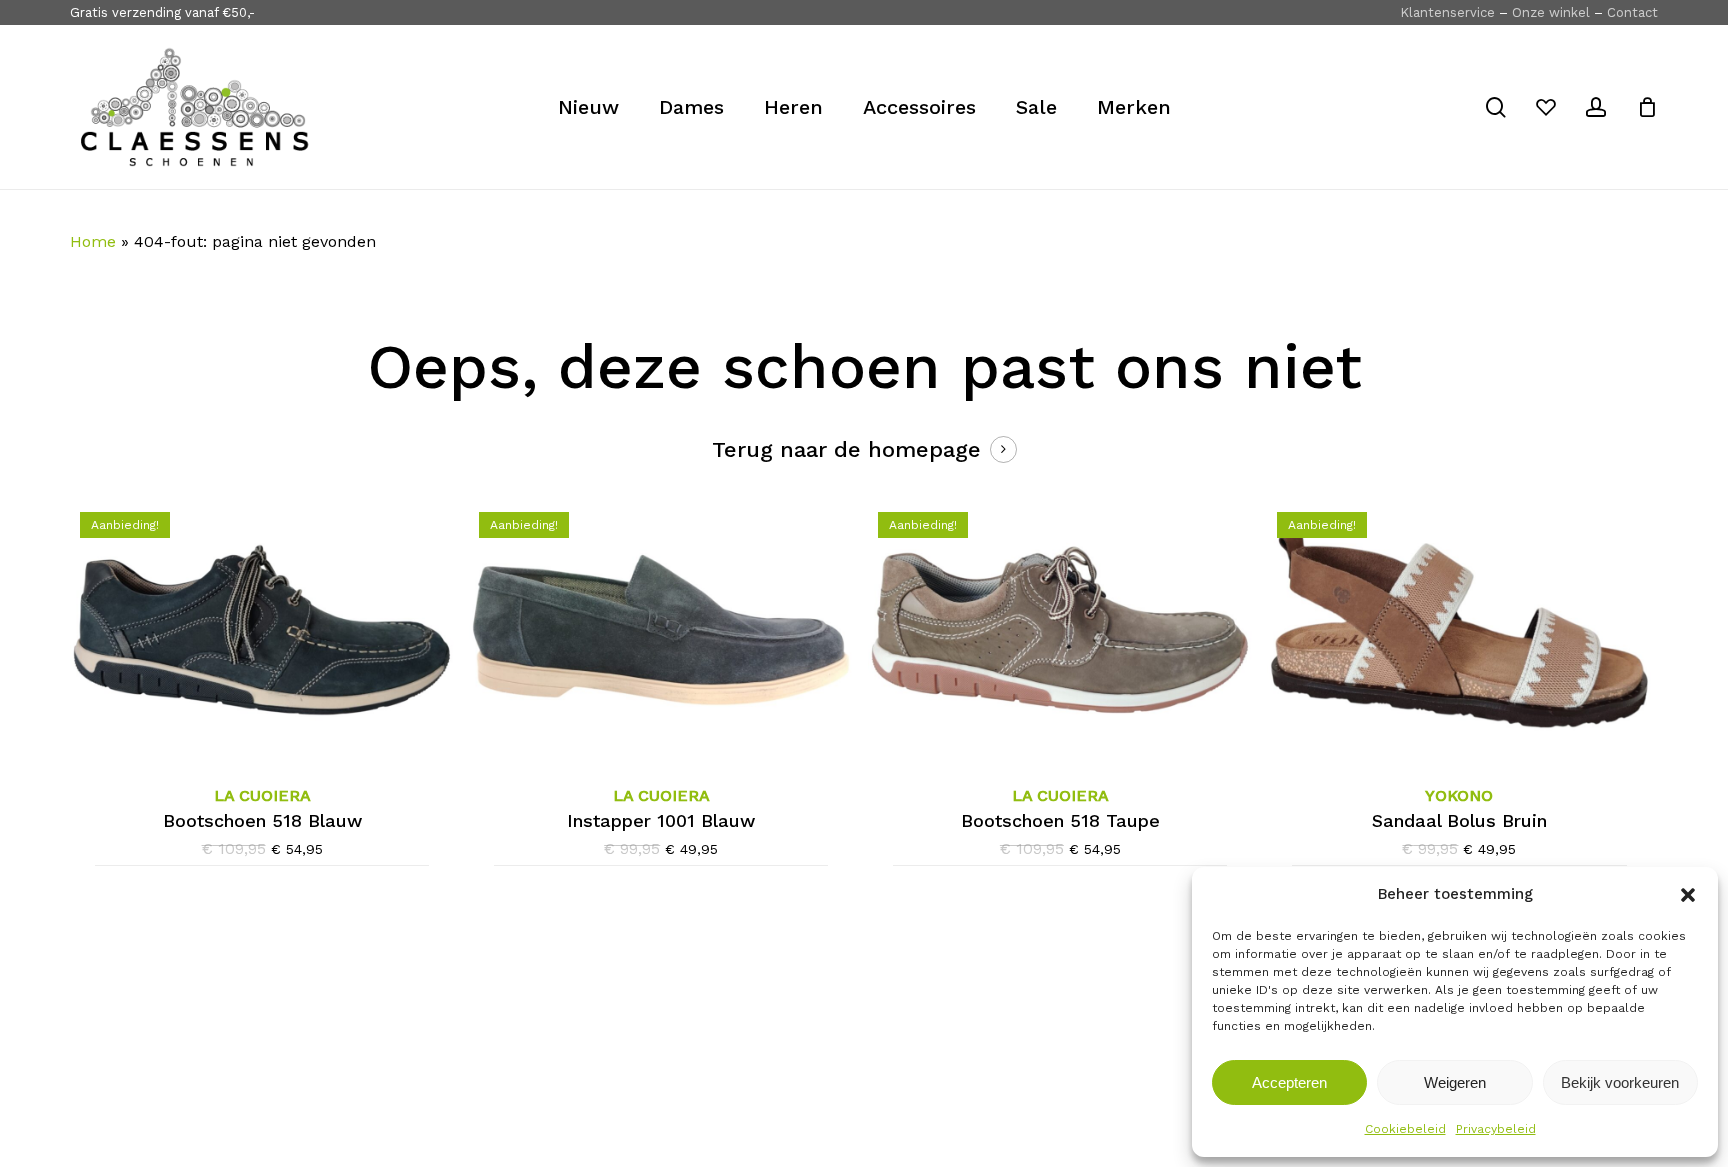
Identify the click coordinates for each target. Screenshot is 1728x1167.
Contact (1632, 12)
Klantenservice (1447, 12)
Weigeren (1455, 1082)
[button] (1688, 895)
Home (93, 241)
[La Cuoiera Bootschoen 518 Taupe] (1060, 630)
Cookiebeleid (1405, 1129)
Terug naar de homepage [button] (846, 449)
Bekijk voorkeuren (1620, 1082)
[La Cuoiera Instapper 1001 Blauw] (661, 630)
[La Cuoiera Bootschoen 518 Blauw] (262, 630)
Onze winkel (1551, 12)
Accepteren (1289, 1082)
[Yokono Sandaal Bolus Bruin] (1459, 630)
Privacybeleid (1496, 1129)
